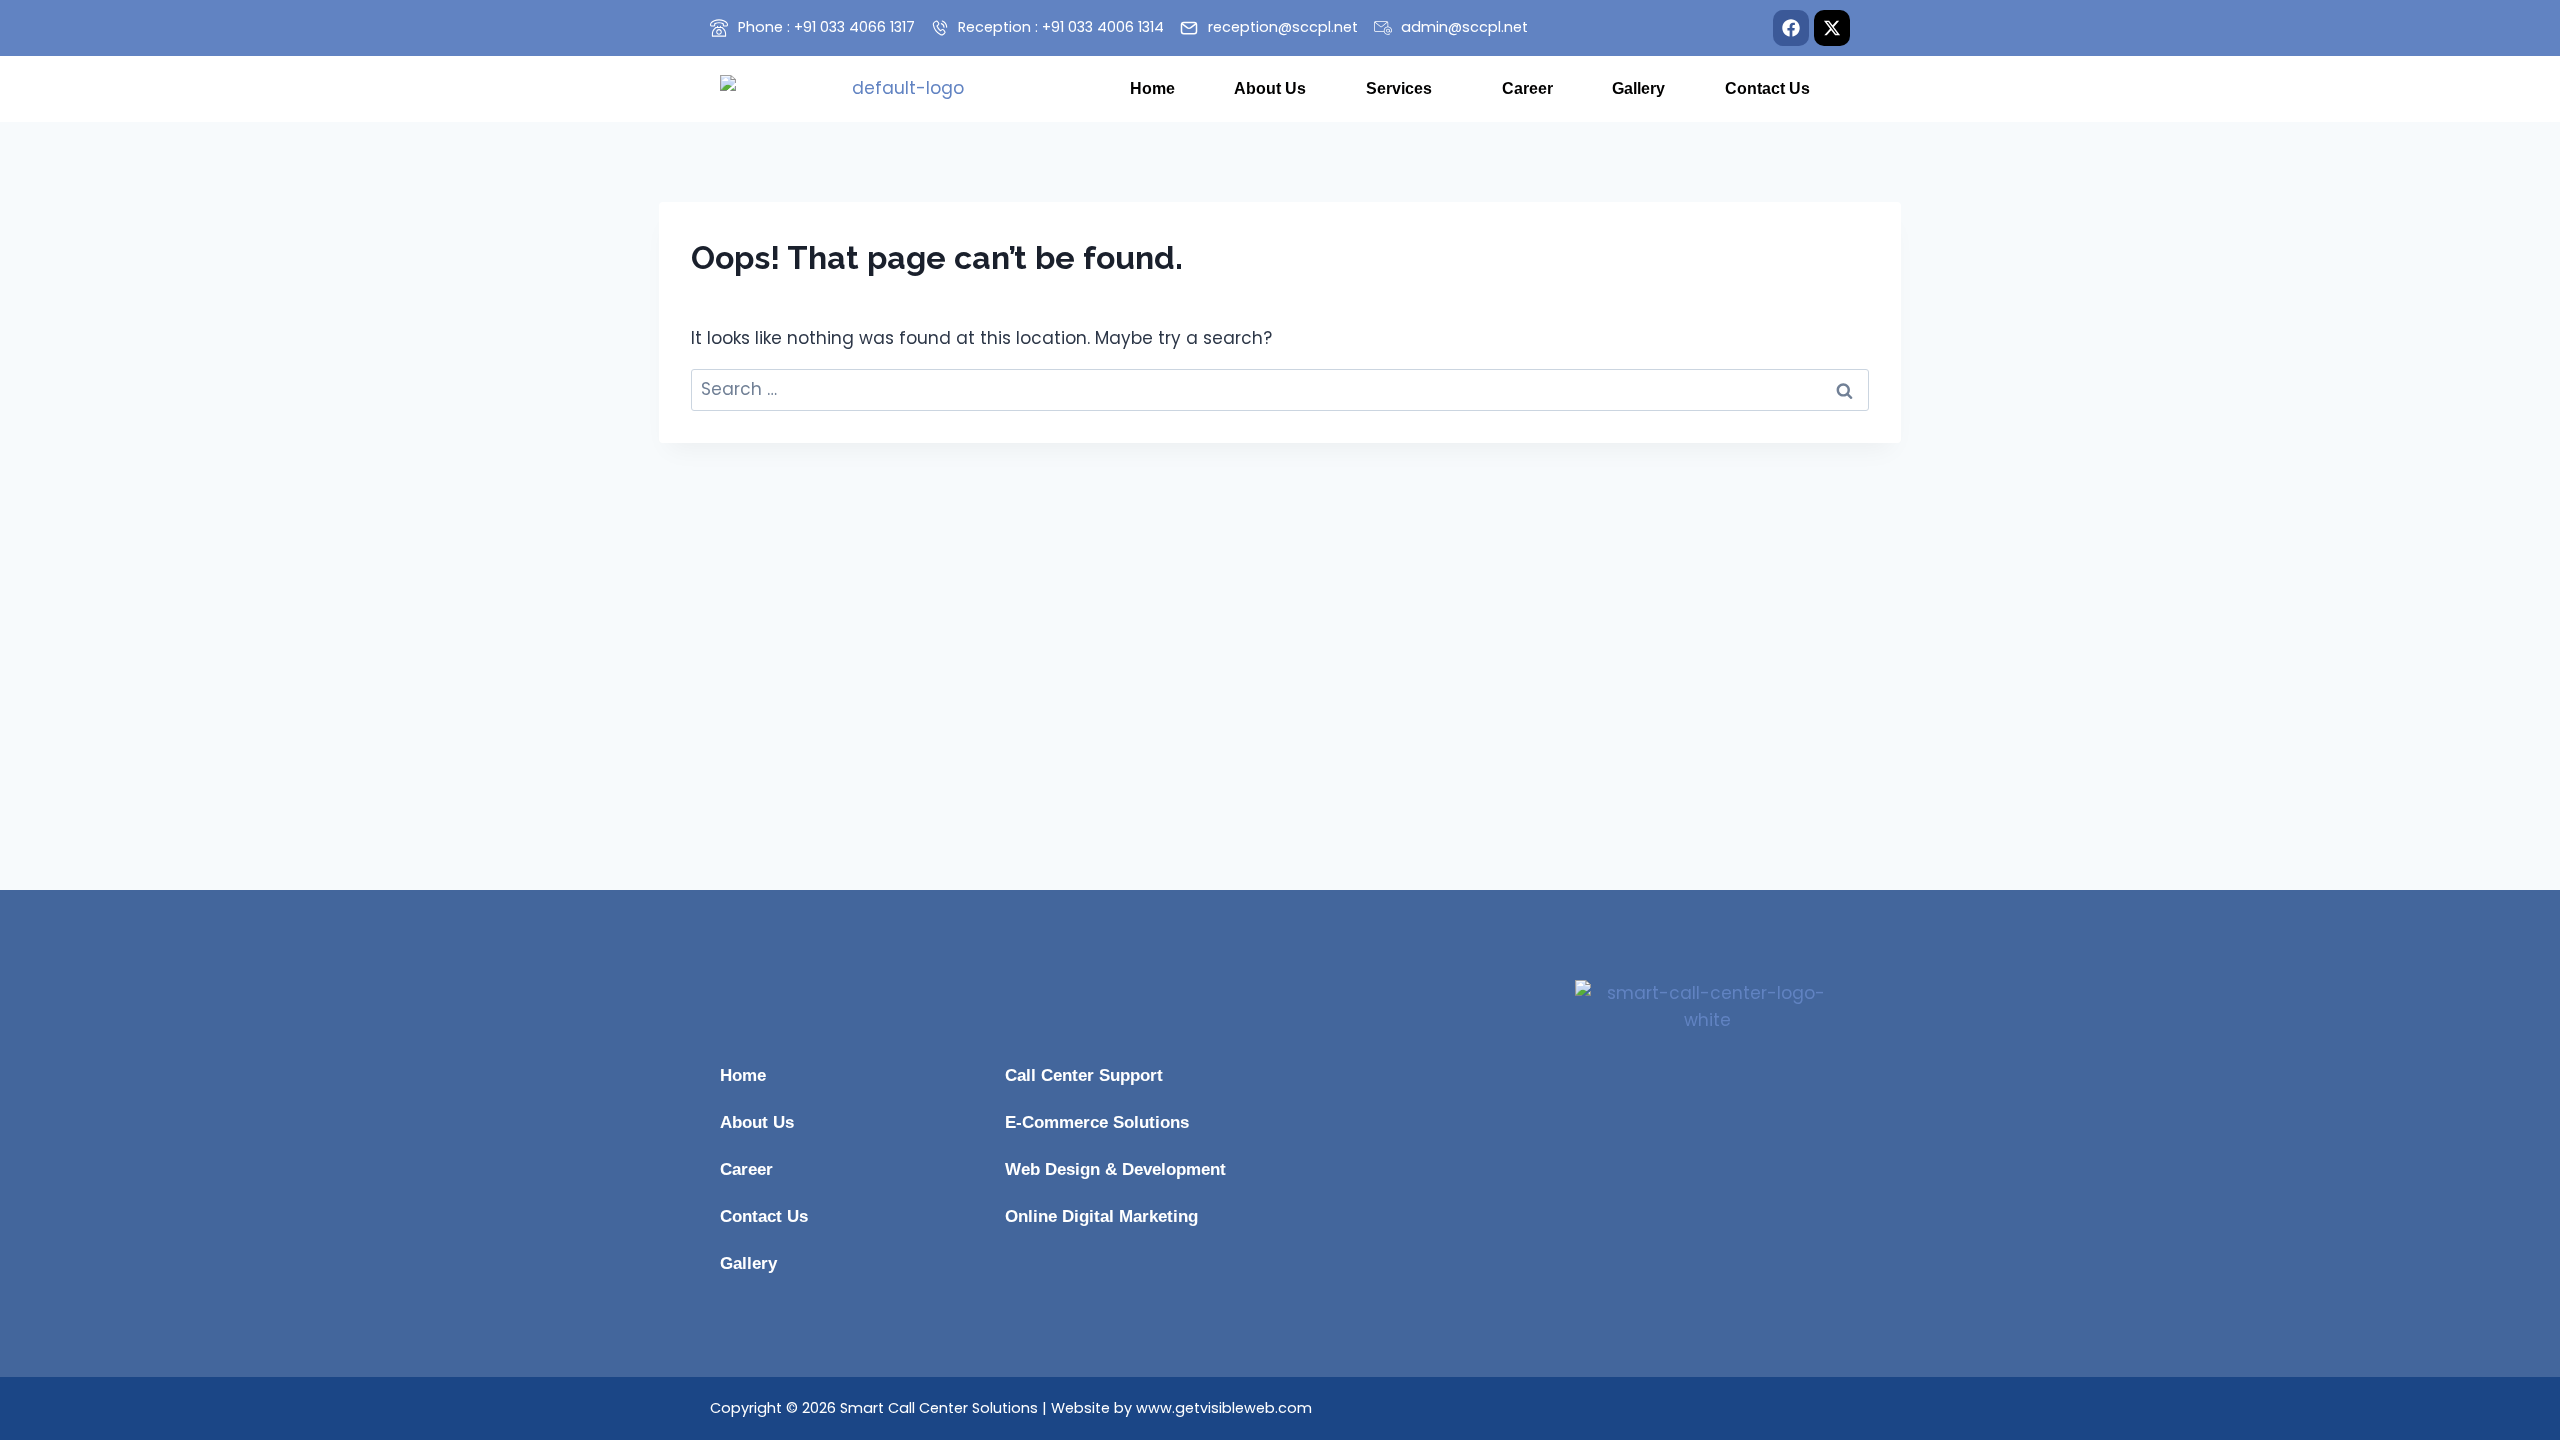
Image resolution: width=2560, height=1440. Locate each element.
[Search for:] (1280, 389)
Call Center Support (1084, 1075)
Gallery (1638, 88)
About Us (1270, 88)
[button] (1404, 89)
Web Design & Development (1115, 1169)
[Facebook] (1791, 28)
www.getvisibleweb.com (1224, 1408)
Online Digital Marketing (1101, 1216)
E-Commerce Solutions (1097, 1122)
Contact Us (1767, 88)
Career (1527, 88)
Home (1152, 88)
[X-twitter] (1832, 28)
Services (1399, 88)
